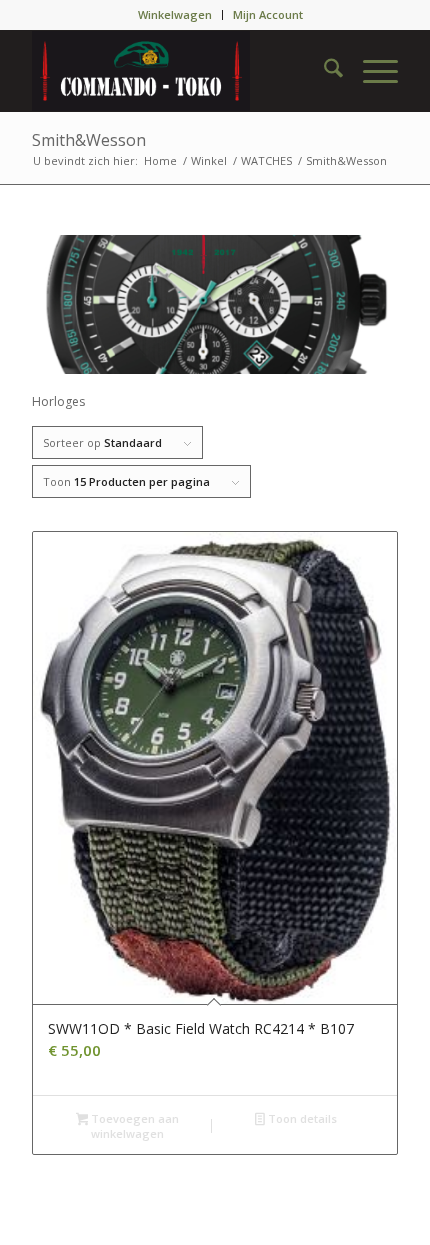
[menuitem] (175, 15)
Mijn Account (268, 14)
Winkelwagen (175, 14)
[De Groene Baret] (178, 71)
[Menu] (370, 71)
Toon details (301, 1118)
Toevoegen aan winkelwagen (133, 1126)
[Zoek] (323, 71)
